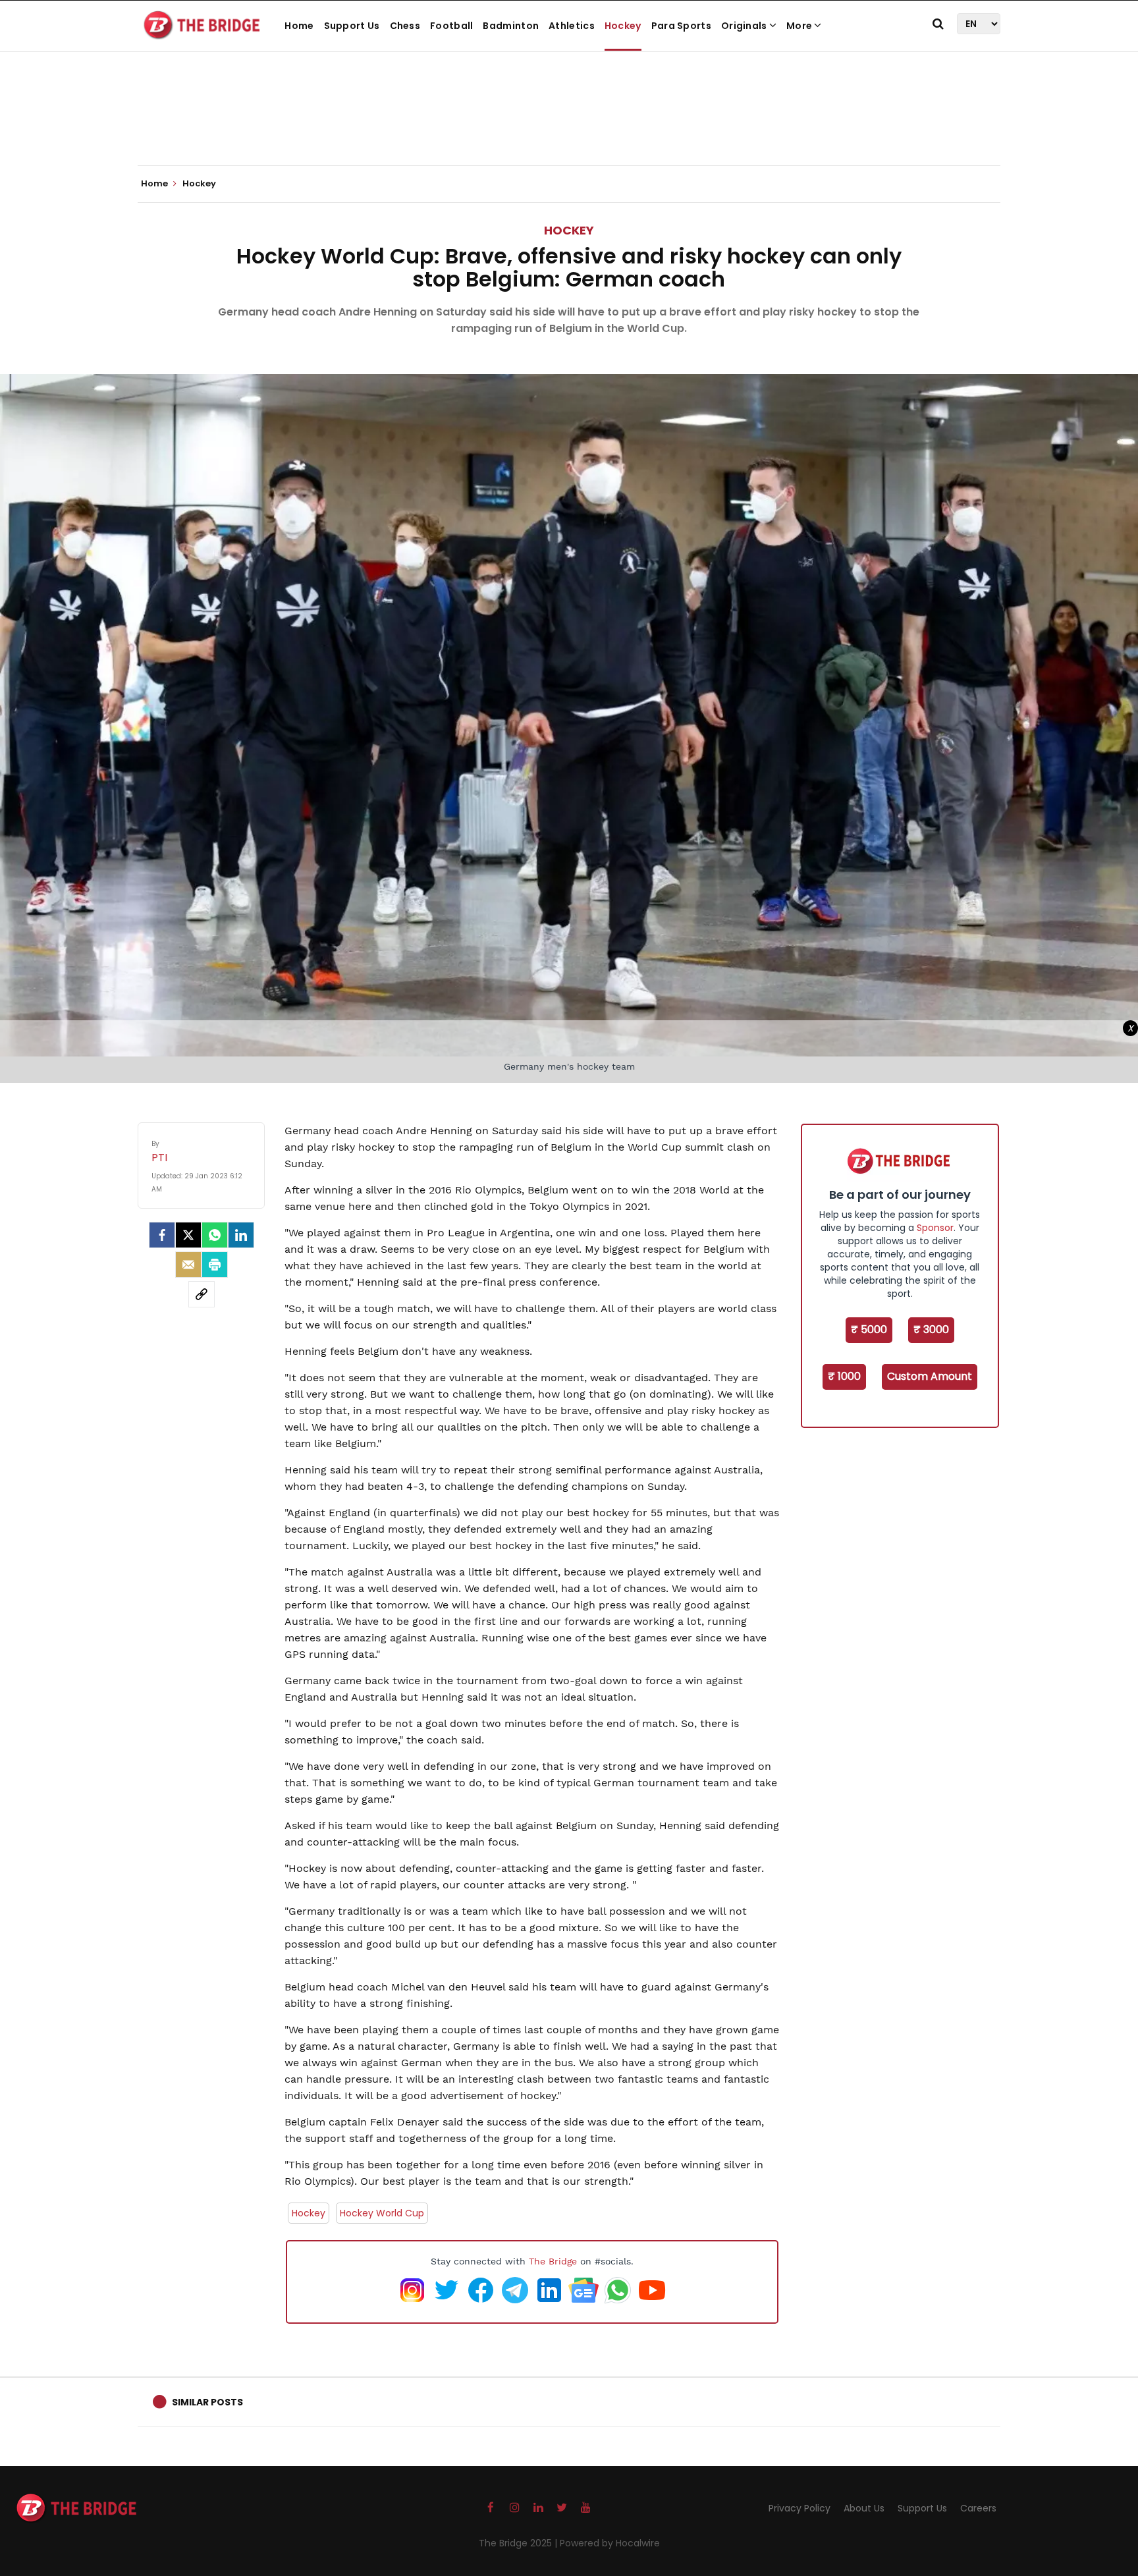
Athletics (572, 26)
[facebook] (162, 1235)
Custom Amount (930, 1376)
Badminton (511, 26)
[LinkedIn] (241, 1235)
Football (451, 26)
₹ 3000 (931, 1329)
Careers (978, 2508)
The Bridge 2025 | (519, 2543)
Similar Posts (207, 2402)
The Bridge (553, 2261)
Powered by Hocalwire (610, 2543)
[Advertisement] (569, 125)
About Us (864, 2508)
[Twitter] (188, 1235)
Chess (405, 26)
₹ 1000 (844, 1376)
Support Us (352, 26)
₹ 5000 (869, 1329)
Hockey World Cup (382, 2213)
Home (299, 26)
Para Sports (681, 26)
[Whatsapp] (215, 1235)
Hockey (623, 26)
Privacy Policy (799, 2508)
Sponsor (935, 1228)
